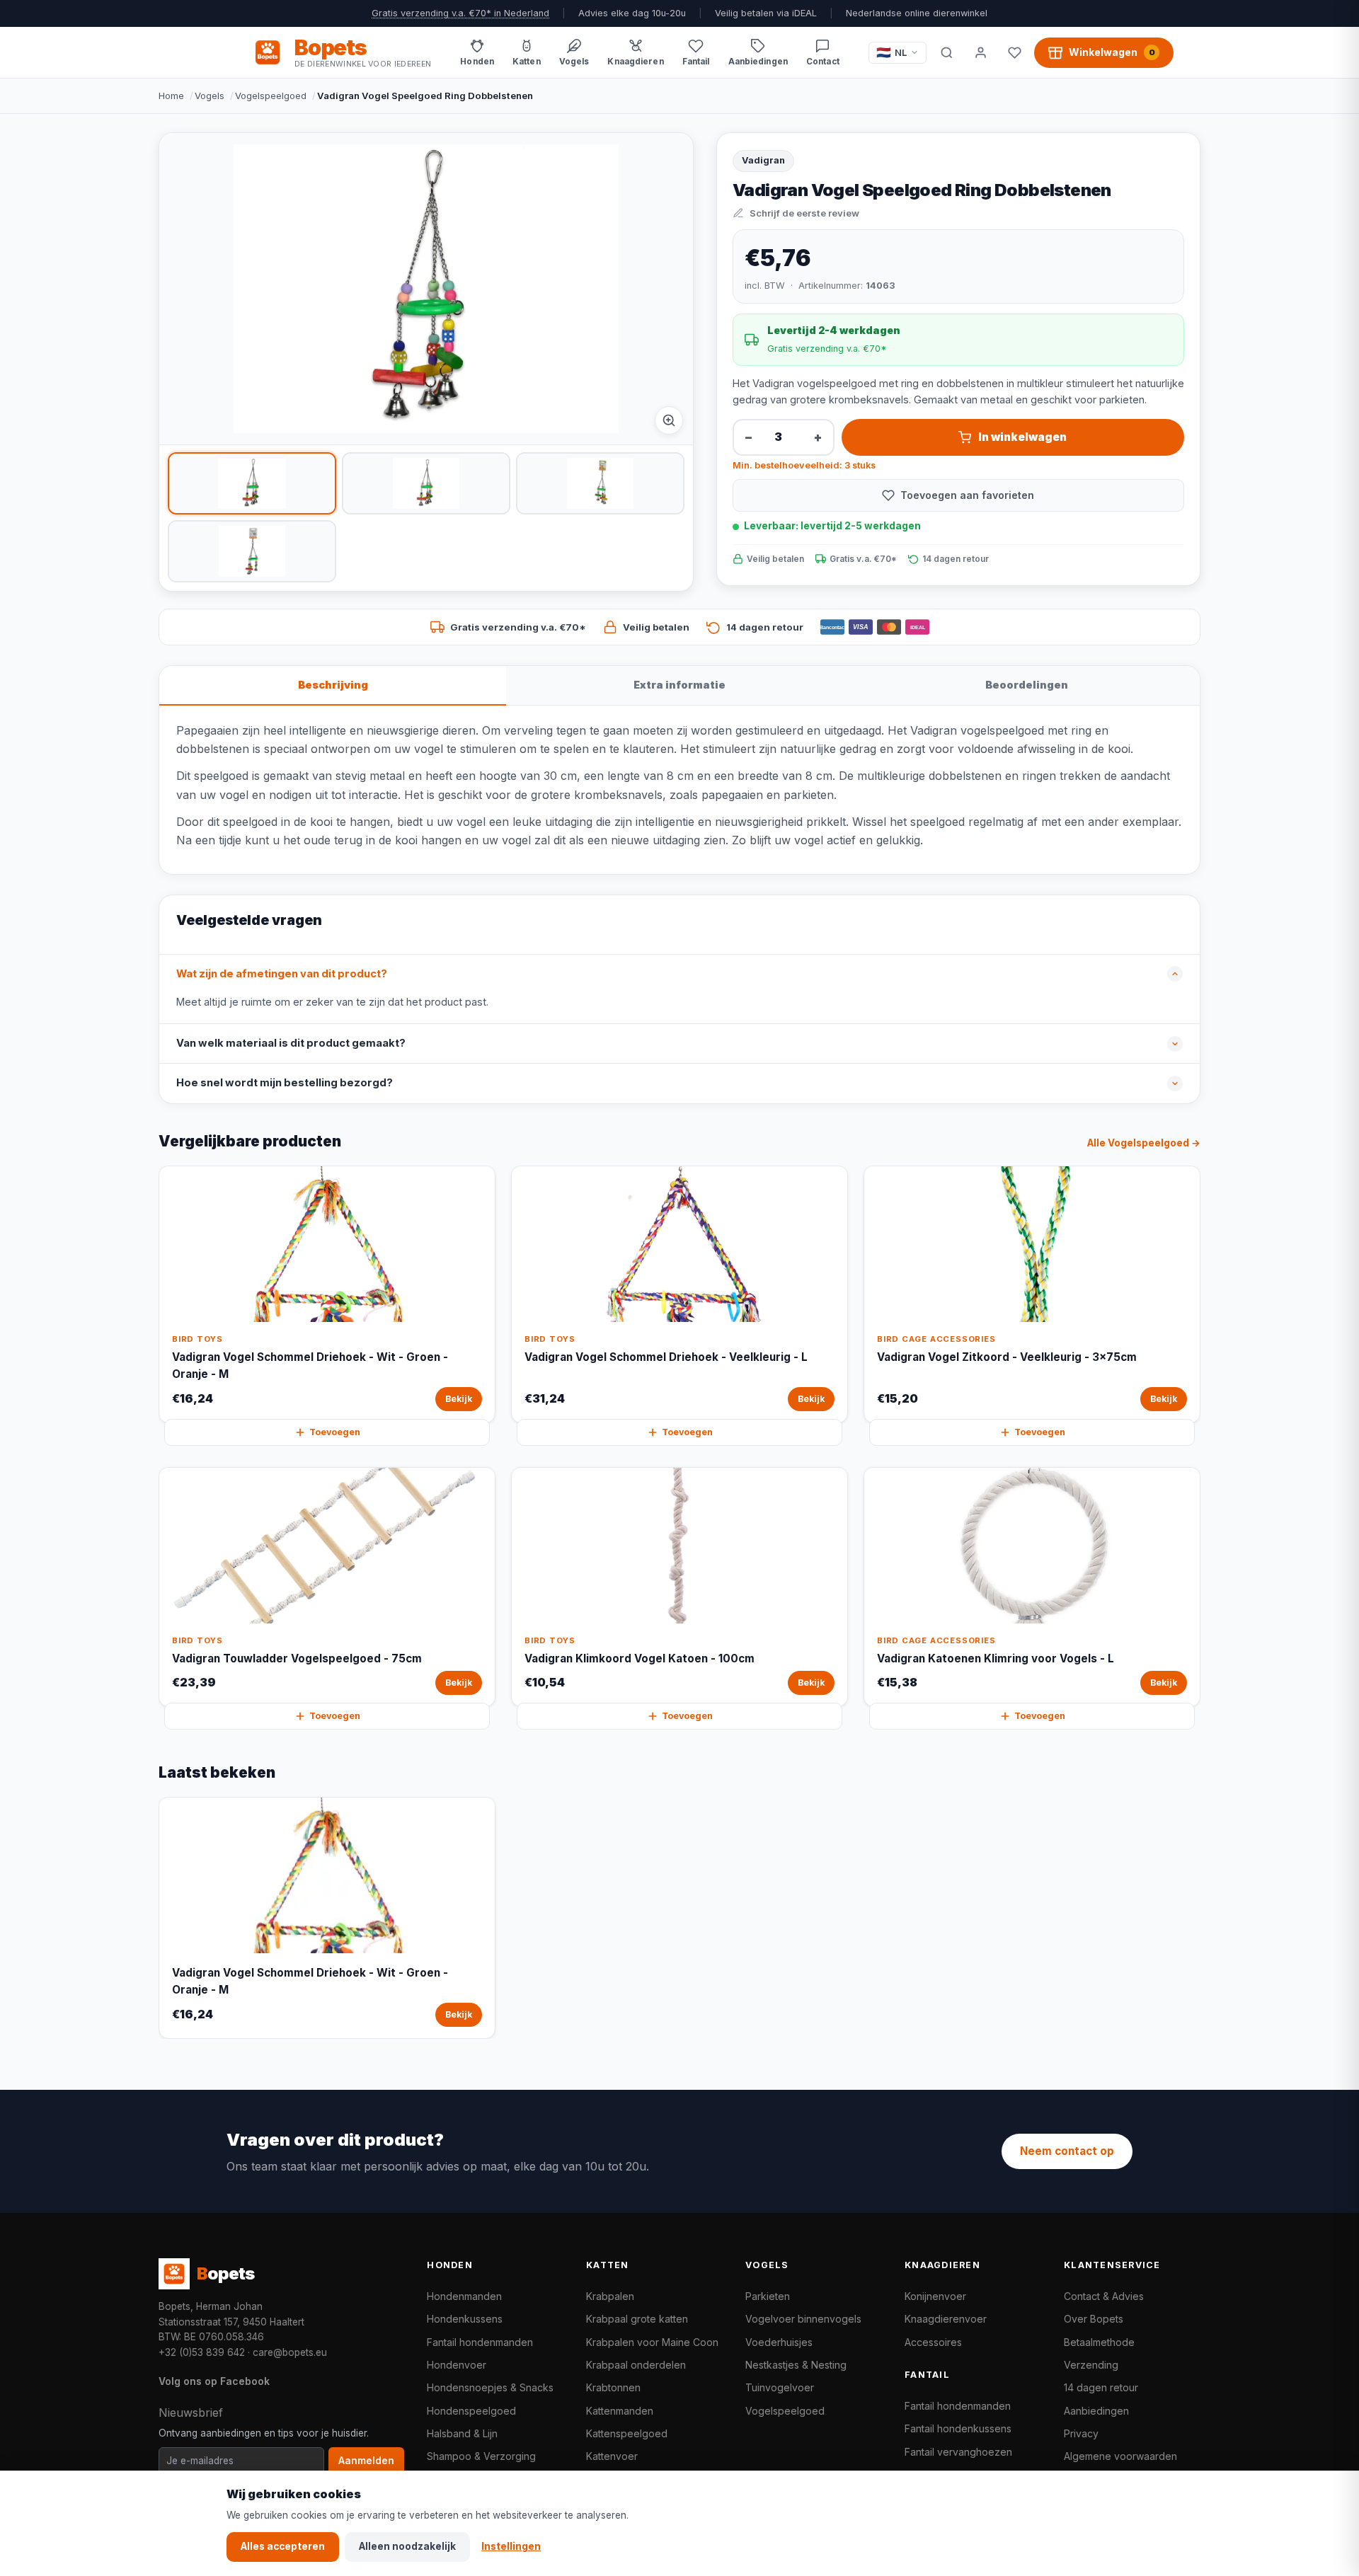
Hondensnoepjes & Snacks (490, 2387)
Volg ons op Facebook (214, 2381)
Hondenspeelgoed (471, 2411)
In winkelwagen (1022, 437)
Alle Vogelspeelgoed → (1144, 1143)
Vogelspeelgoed (271, 96)
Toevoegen (335, 1432)
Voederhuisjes (779, 2342)
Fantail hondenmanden (480, 2342)
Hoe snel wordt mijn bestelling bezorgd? (285, 1083)
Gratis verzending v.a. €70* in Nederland (460, 13)
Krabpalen (610, 2296)
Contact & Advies (1104, 2296)
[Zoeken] (946, 52)
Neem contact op (1067, 2151)
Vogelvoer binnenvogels (803, 2319)
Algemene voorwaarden (1120, 2456)
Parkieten (768, 2296)
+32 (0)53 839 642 (202, 2352)
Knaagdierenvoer (946, 2319)
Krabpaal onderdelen (636, 2365)
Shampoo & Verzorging (481, 2456)
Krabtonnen (613, 2387)
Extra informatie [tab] (679, 685)
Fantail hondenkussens (958, 2428)
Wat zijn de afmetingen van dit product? (282, 974)
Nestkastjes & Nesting (796, 2365)
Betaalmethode (1099, 2342)
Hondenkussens (465, 2319)
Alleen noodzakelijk (407, 2546)
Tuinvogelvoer (780, 2387)
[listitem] (252, 483)
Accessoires (933, 2342)
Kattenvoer (612, 2456)
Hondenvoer (457, 2365)
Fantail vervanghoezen (958, 2452)
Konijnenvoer (935, 2296)
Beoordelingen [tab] (1027, 685)
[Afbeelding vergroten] (669, 420)
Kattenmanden (620, 2411)
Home (171, 96)
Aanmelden (366, 2461)
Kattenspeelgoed (627, 2433)
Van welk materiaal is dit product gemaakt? (291, 1043)
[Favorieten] (1014, 52)
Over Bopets (1094, 2319)
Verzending (1091, 2365)
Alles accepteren (283, 2546)
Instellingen (511, 2546)
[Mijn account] (980, 52)
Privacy (1081, 2433)
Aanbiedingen (1096, 2411)
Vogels (210, 96)
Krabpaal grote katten (637, 2319)
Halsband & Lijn (462, 2433)
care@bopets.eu (290, 2352)
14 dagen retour (1101, 2387)
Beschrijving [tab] (333, 685)
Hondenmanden (464, 2296)
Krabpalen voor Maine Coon (652, 2342)
